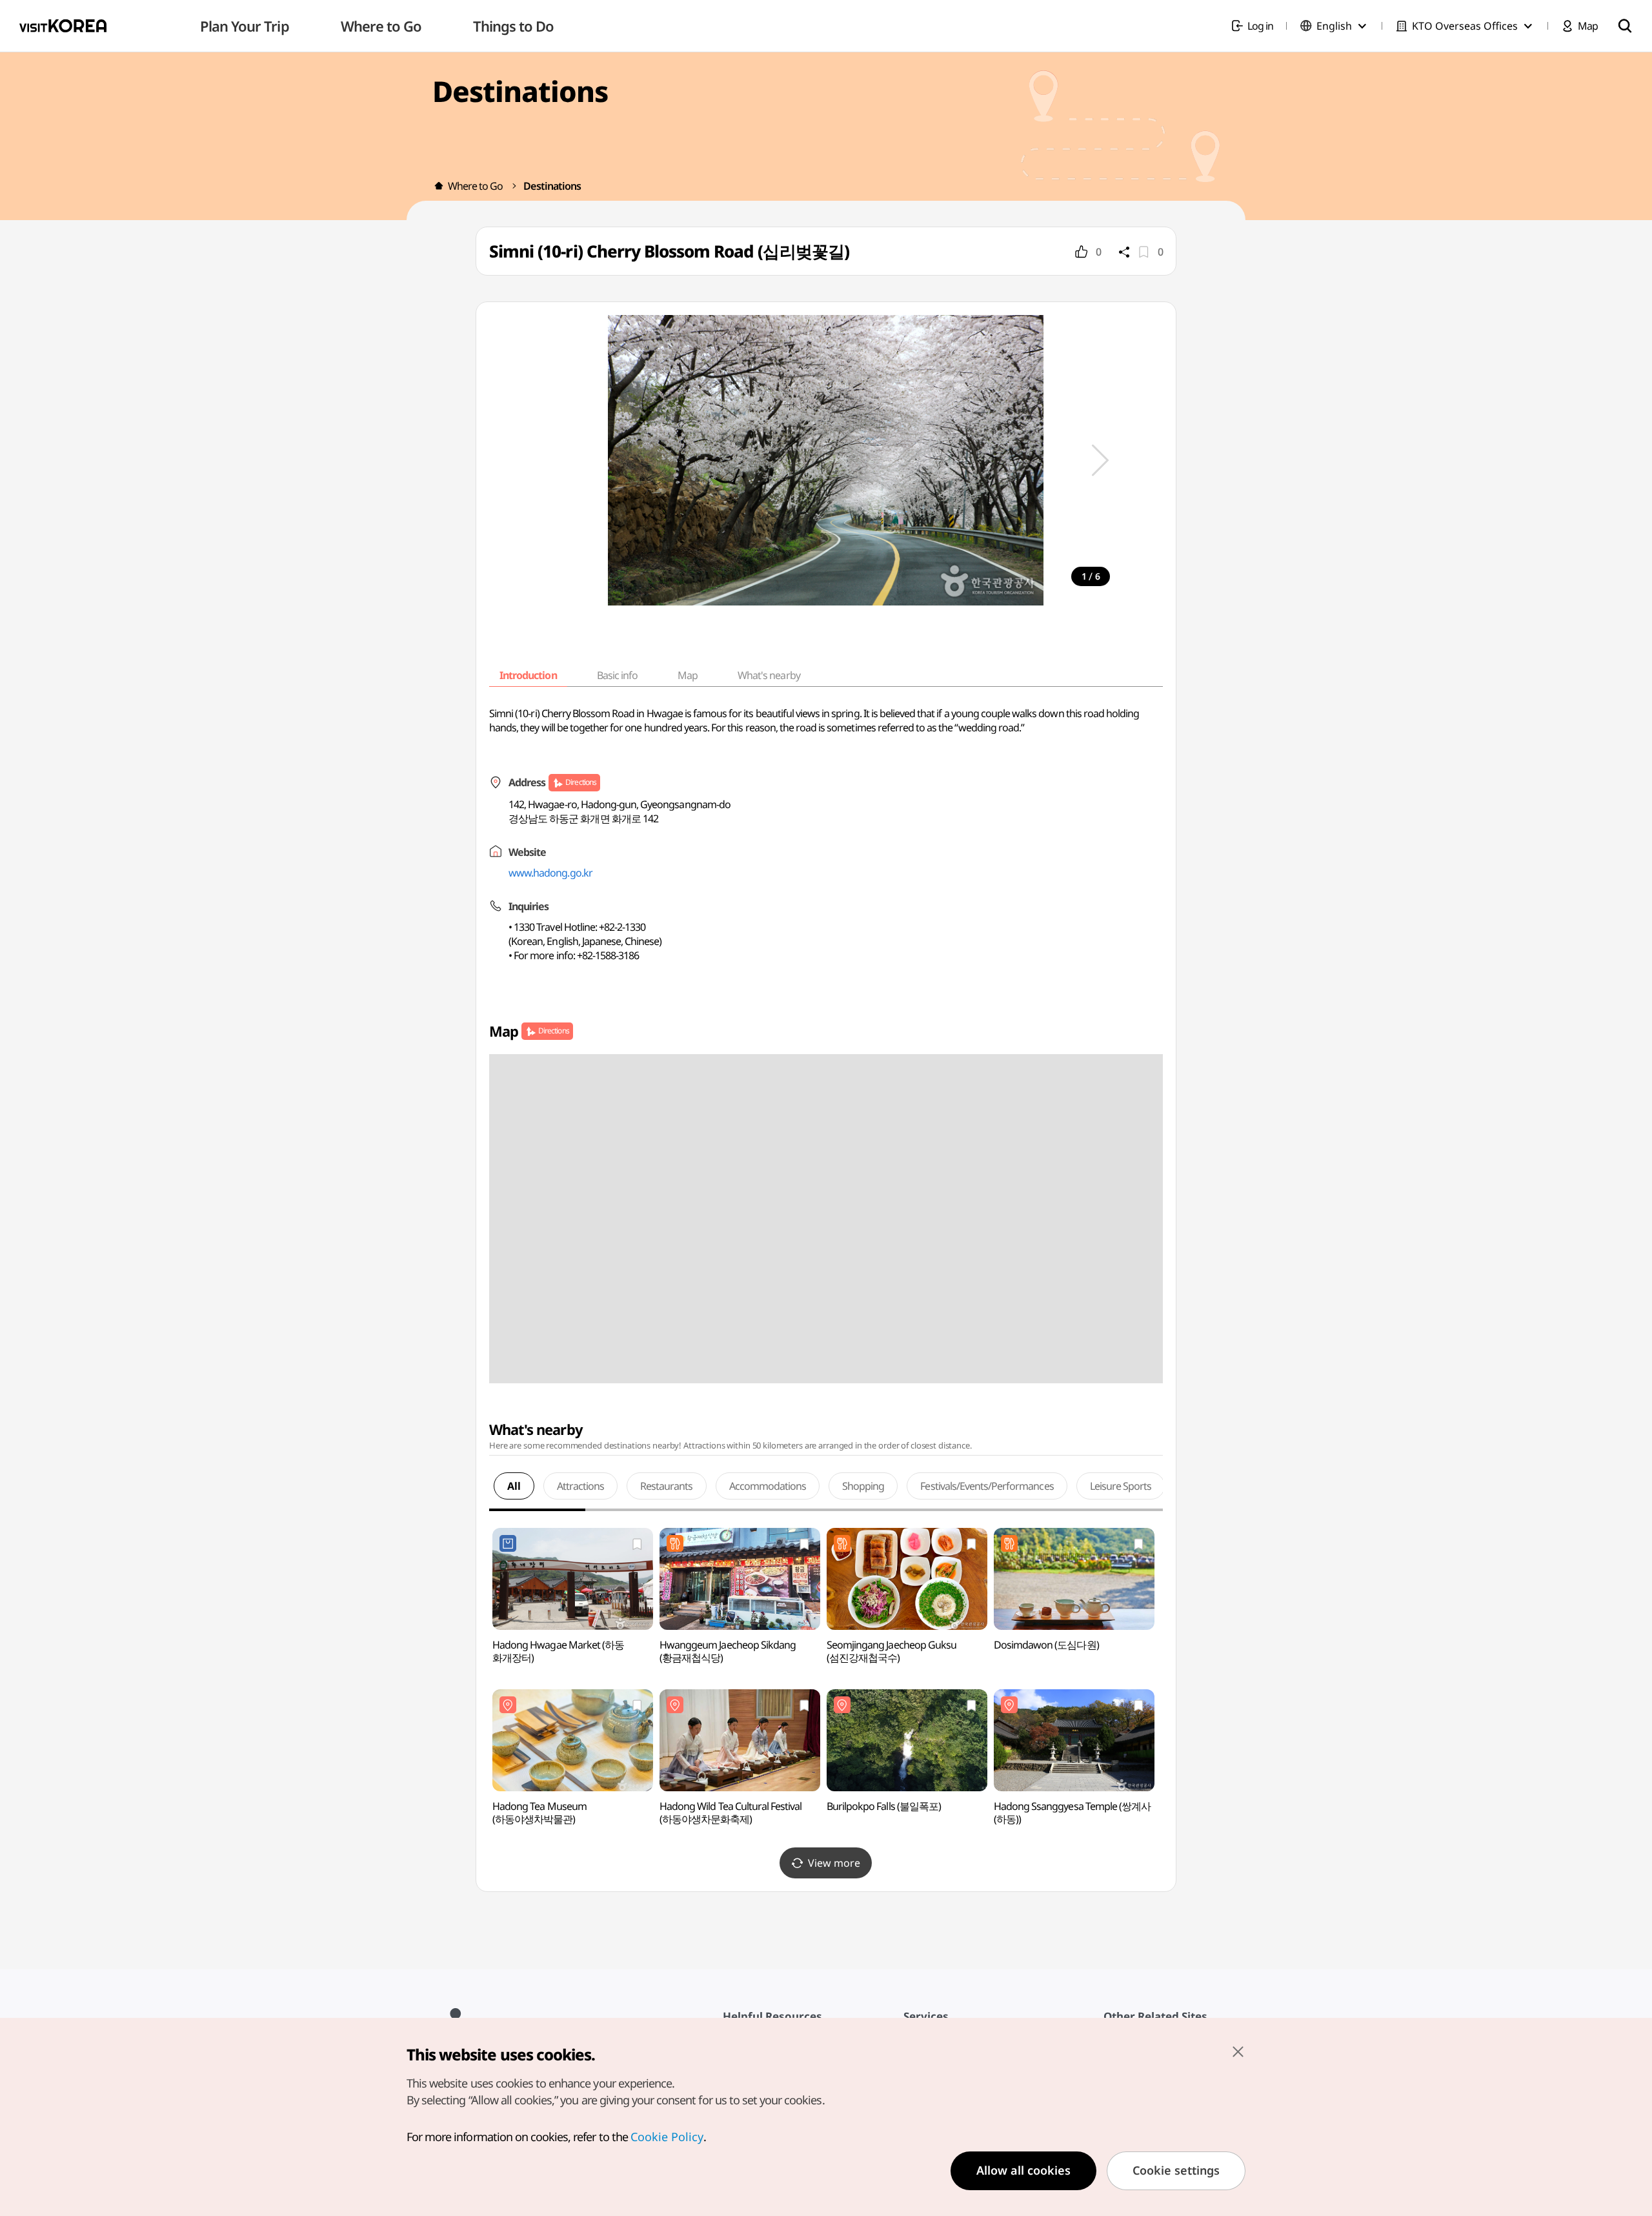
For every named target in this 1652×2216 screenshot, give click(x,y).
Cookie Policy (667, 2137)
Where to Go (475, 186)
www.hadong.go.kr (550, 873)
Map (688, 675)
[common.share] (1124, 252)
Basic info (617, 675)
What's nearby (769, 675)
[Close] (1238, 2051)
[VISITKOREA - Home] (63, 26)
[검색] (1625, 26)
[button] (1100, 460)
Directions (580, 782)
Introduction (528, 675)
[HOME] (439, 186)
